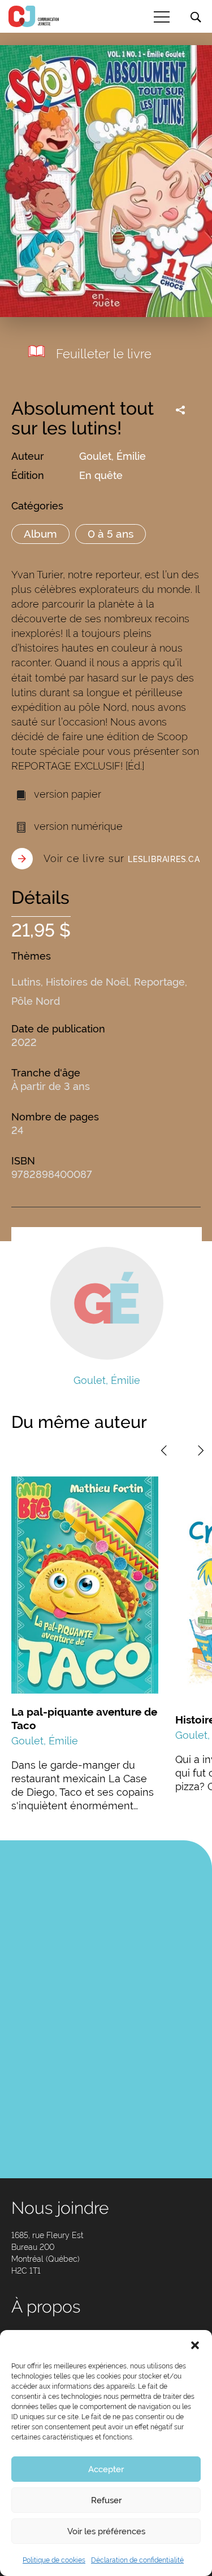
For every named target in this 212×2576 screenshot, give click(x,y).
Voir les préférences (106, 2531)
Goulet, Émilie (113, 456)
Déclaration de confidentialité (137, 2560)
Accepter (106, 2469)
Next (201, 1450)
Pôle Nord (36, 1001)
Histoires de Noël (87, 982)
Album (40, 534)
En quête (101, 475)
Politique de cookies (54, 2560)
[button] (195, 2344)
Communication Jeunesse (34, 16)
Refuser (106, 2500)
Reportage (159, 982)
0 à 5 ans (111, 534)
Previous (164, 1450)
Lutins (26, 982)
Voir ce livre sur (122, 858)
